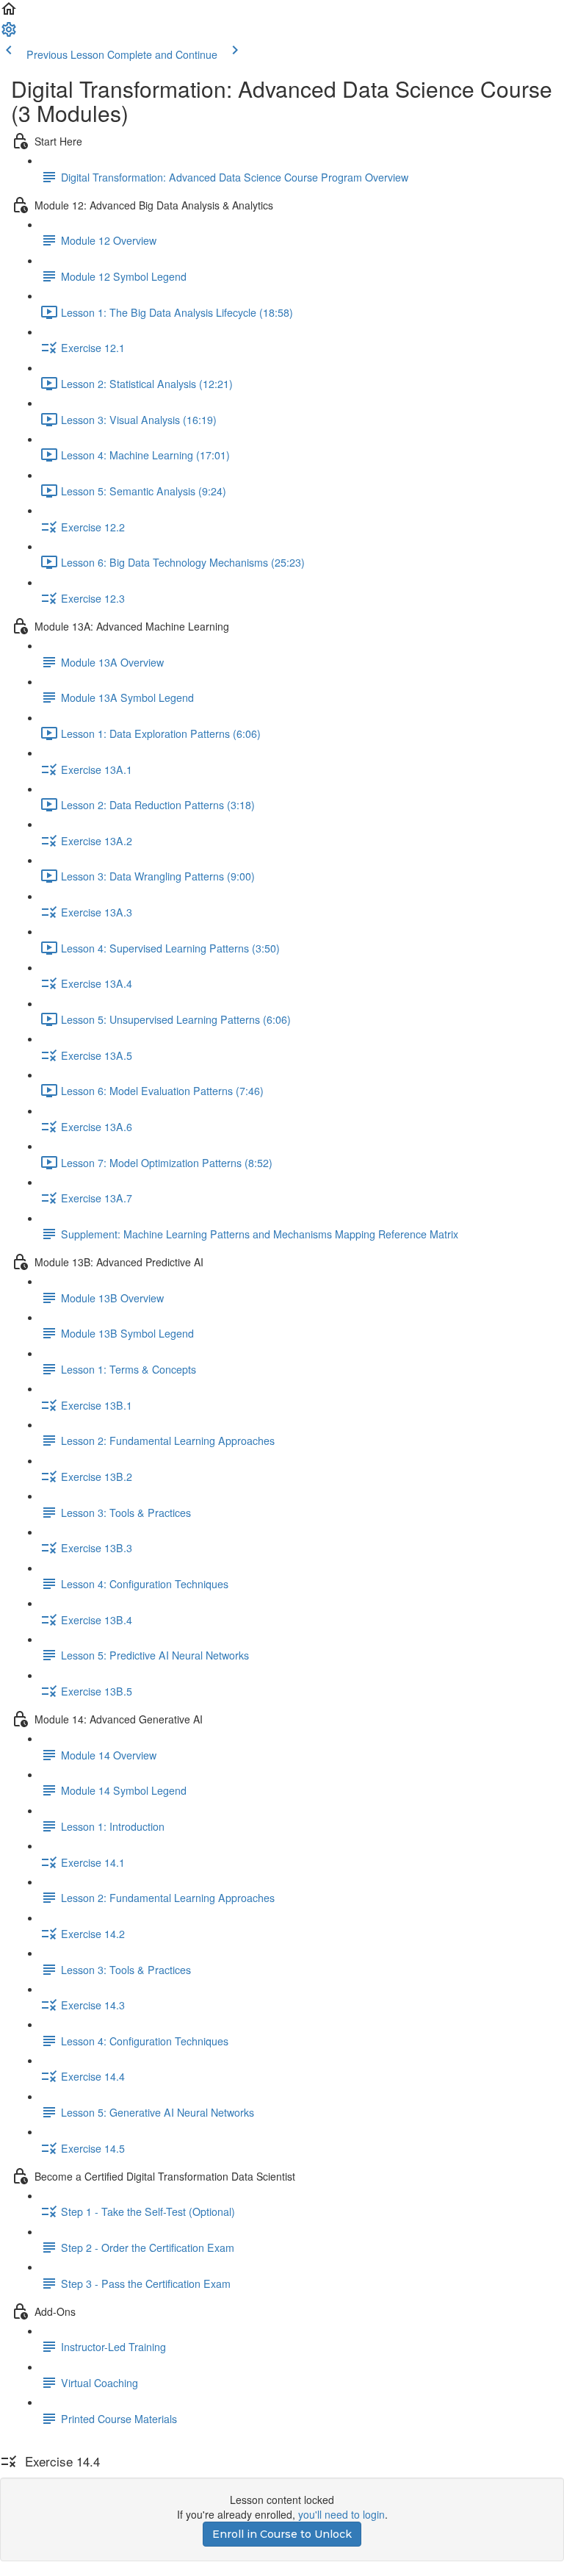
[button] (9, 13)
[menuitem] (9, 34)
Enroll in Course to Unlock (282, 2534)
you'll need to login (341, 2514)
